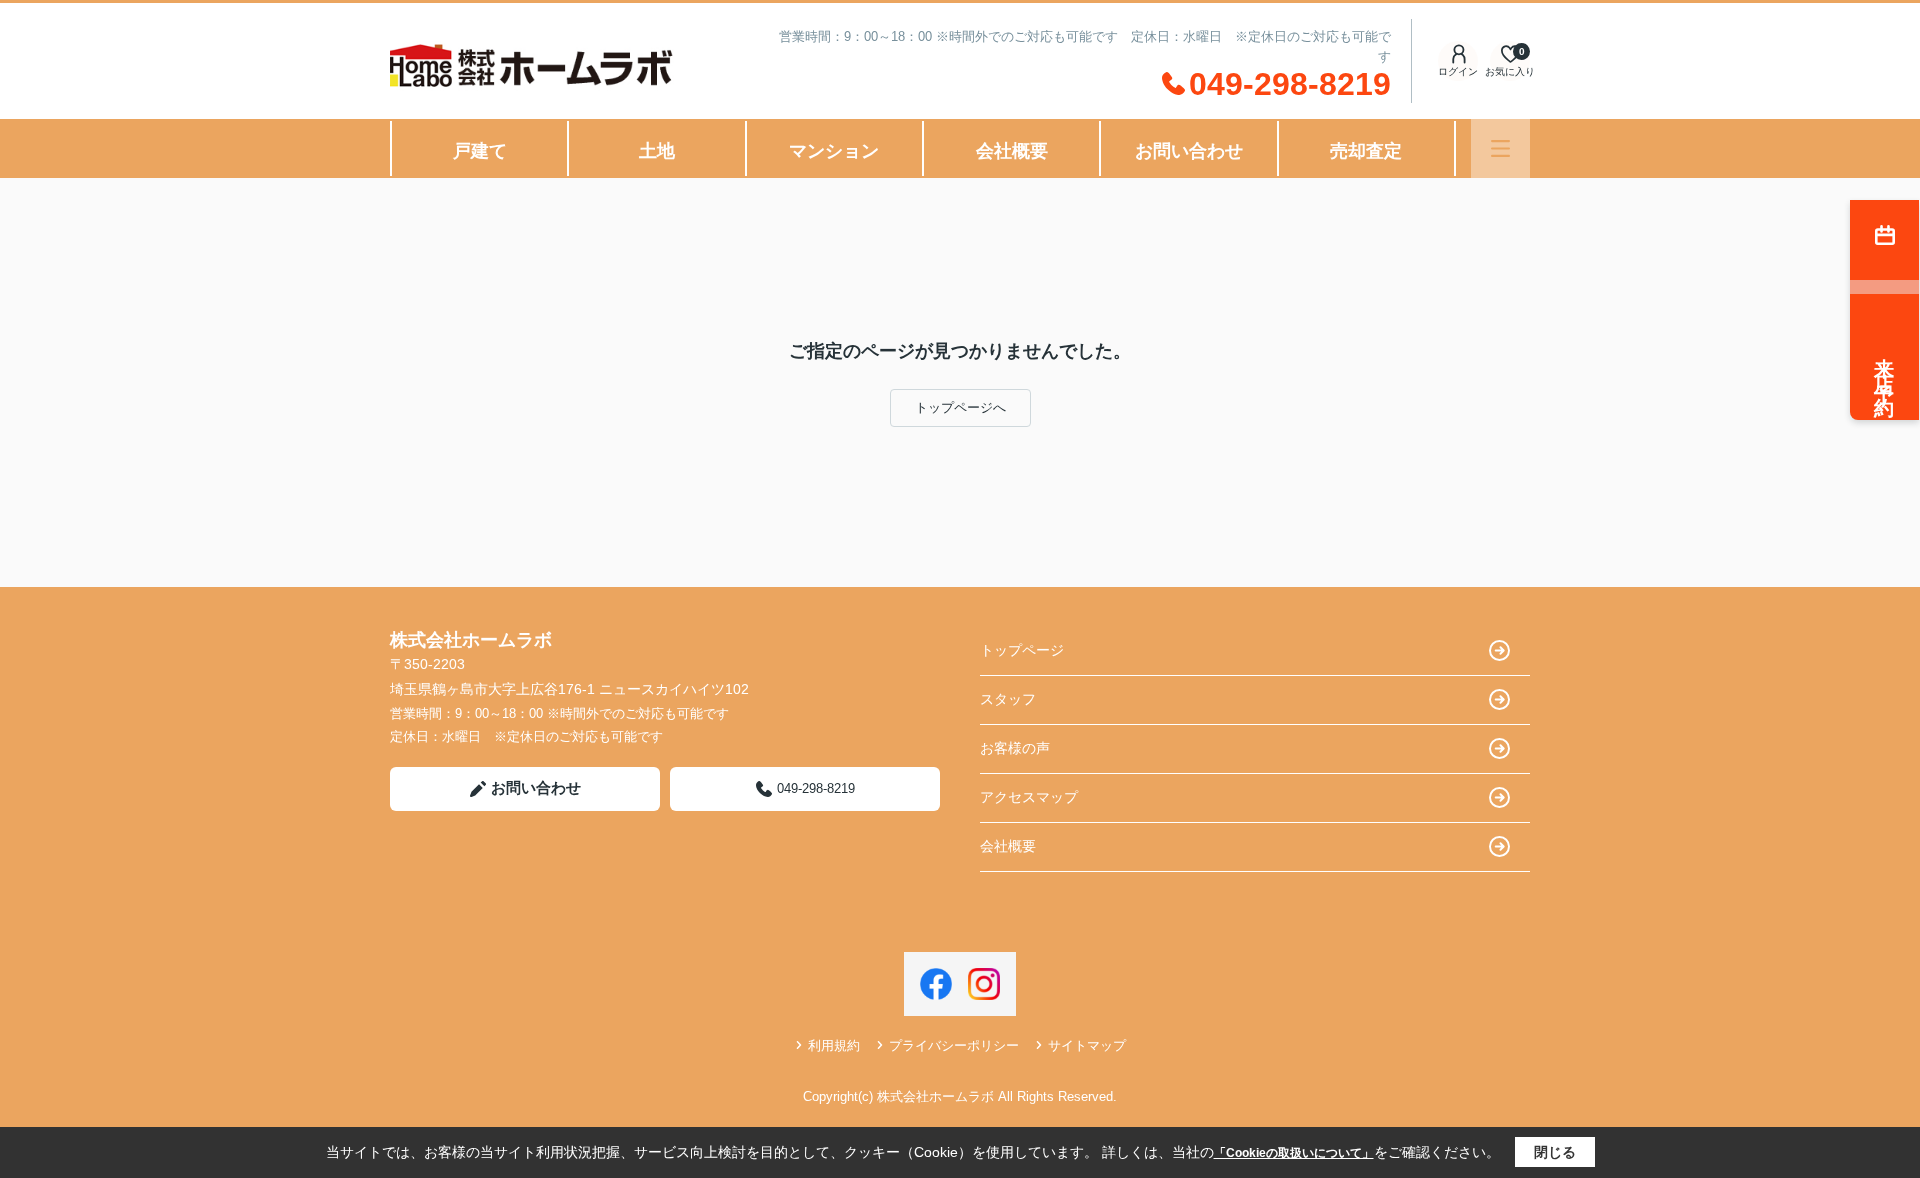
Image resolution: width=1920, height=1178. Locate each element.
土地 (657, 151)
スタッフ (1008, 699)
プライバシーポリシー (954, 1045)
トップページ (1022, 650)
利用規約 (834, 1045)
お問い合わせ (1189, 151)
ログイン (1458, 71)
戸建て (480, 151)
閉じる (1555, 1152)
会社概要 (1012, 151)
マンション (834, 151)
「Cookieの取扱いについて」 (1294, 1153)
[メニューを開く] (1500, 148)
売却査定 (1366, 151)
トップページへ (960, 407)
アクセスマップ (1029, 797)
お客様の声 (1015, 748)
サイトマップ (1087, 1045)
